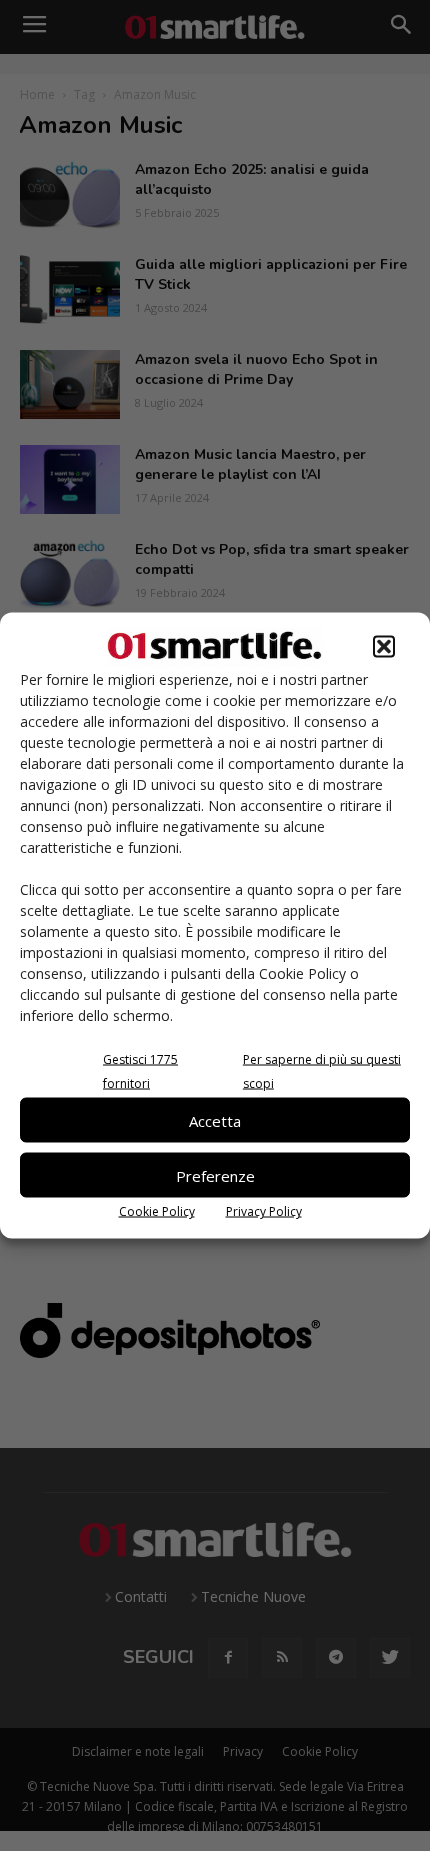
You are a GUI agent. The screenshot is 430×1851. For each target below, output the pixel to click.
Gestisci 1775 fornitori (140, 1071)
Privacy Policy (264, 1211)
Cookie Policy (157, 1211)
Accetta (215, 1120)
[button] (384, 647)
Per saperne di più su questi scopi (322, 1071)
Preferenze (215, 1175)
